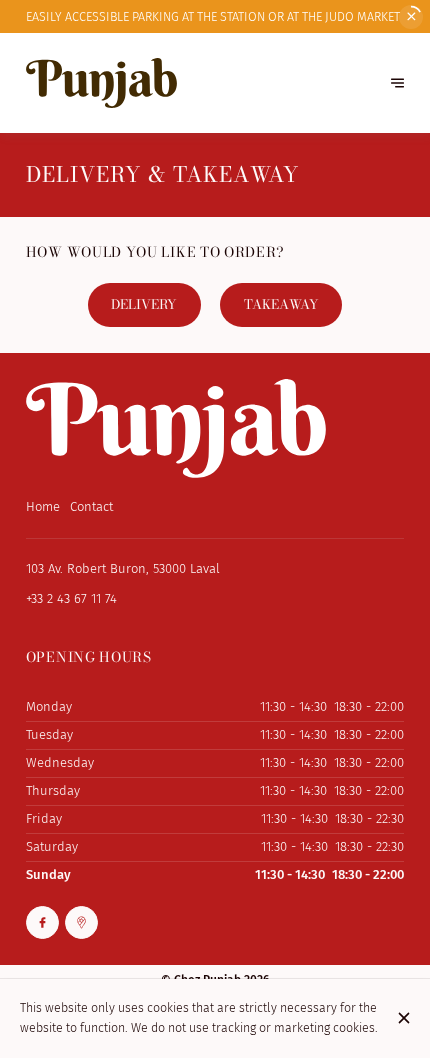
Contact (91, 506)
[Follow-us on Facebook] (42, 922)
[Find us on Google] (81, 922)
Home (43, 506)
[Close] (404, 1018)
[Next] (397, 83)
